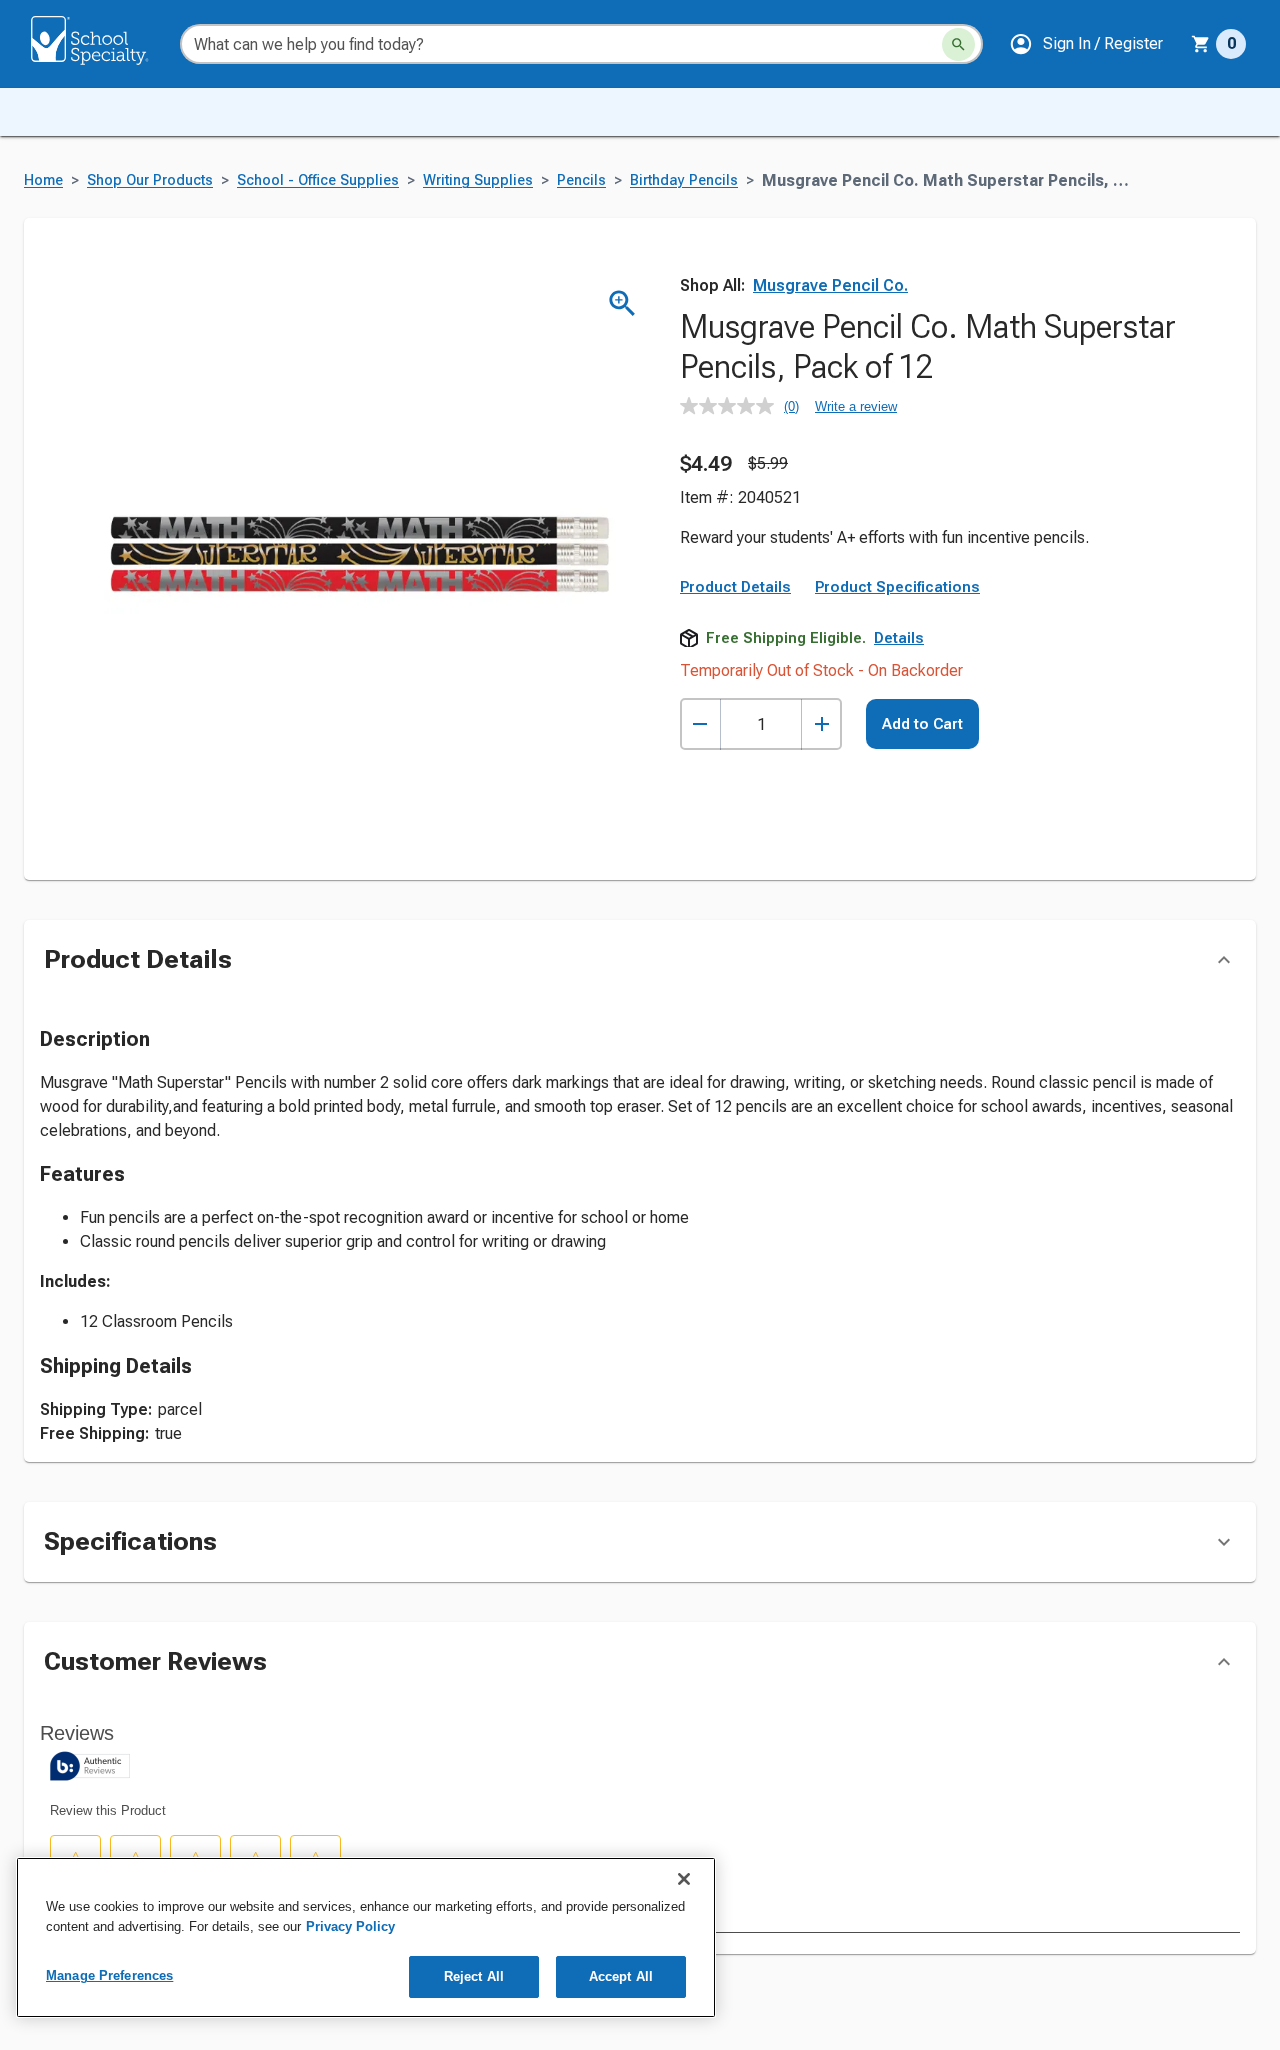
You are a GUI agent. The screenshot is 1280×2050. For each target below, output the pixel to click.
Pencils (581, 180)
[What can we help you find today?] (958, 44)
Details (899, 638)
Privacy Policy (350, 1926)
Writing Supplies (478, 180)
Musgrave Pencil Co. (830, 285)
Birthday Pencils (684, 180)
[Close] (684, 1879)
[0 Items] (1201, 44)
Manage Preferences (109, 1975)
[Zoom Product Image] (622, 303)
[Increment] (821, 724)
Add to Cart (922, 724)
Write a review (856, 406)
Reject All (474, 1976)
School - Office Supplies (318, 180)
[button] (1086, 44)
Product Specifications (897, 587)
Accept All (621, 1976)
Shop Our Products (150, 180)
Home (43, 180)
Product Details (735, 587)
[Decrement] (700, 724)
